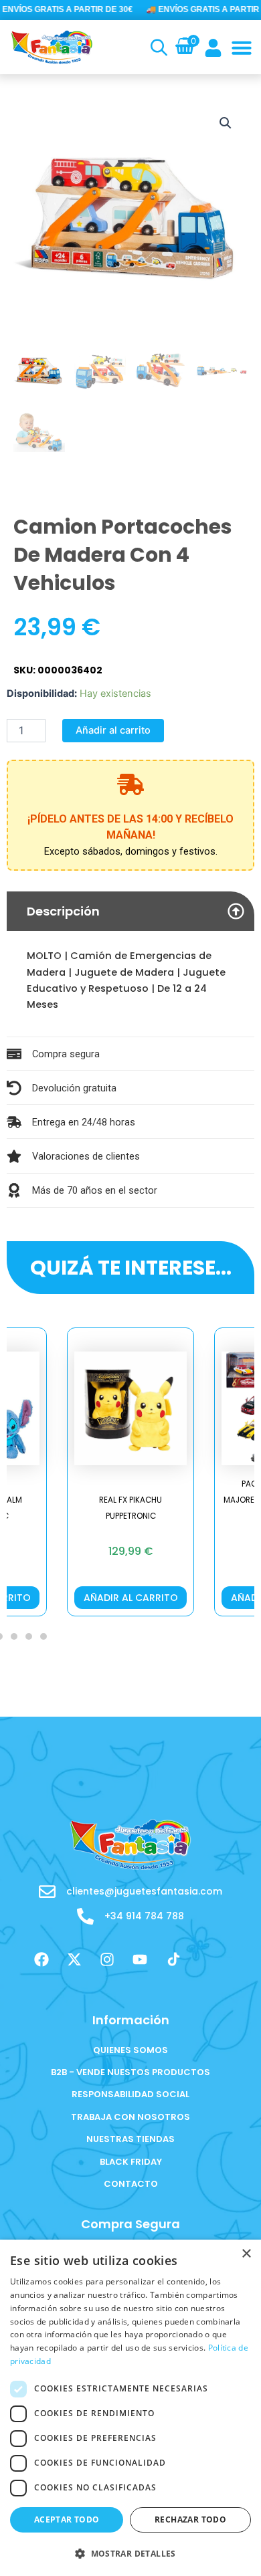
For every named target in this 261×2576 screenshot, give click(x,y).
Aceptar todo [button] (67, 2519)
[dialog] (130, 2408)
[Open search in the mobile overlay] (157, 47)
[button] (242, 47)
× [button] (246, 2254)
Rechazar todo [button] (190, 2519)
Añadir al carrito (113, 730)
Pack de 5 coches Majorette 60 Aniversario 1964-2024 (142, 1500)
